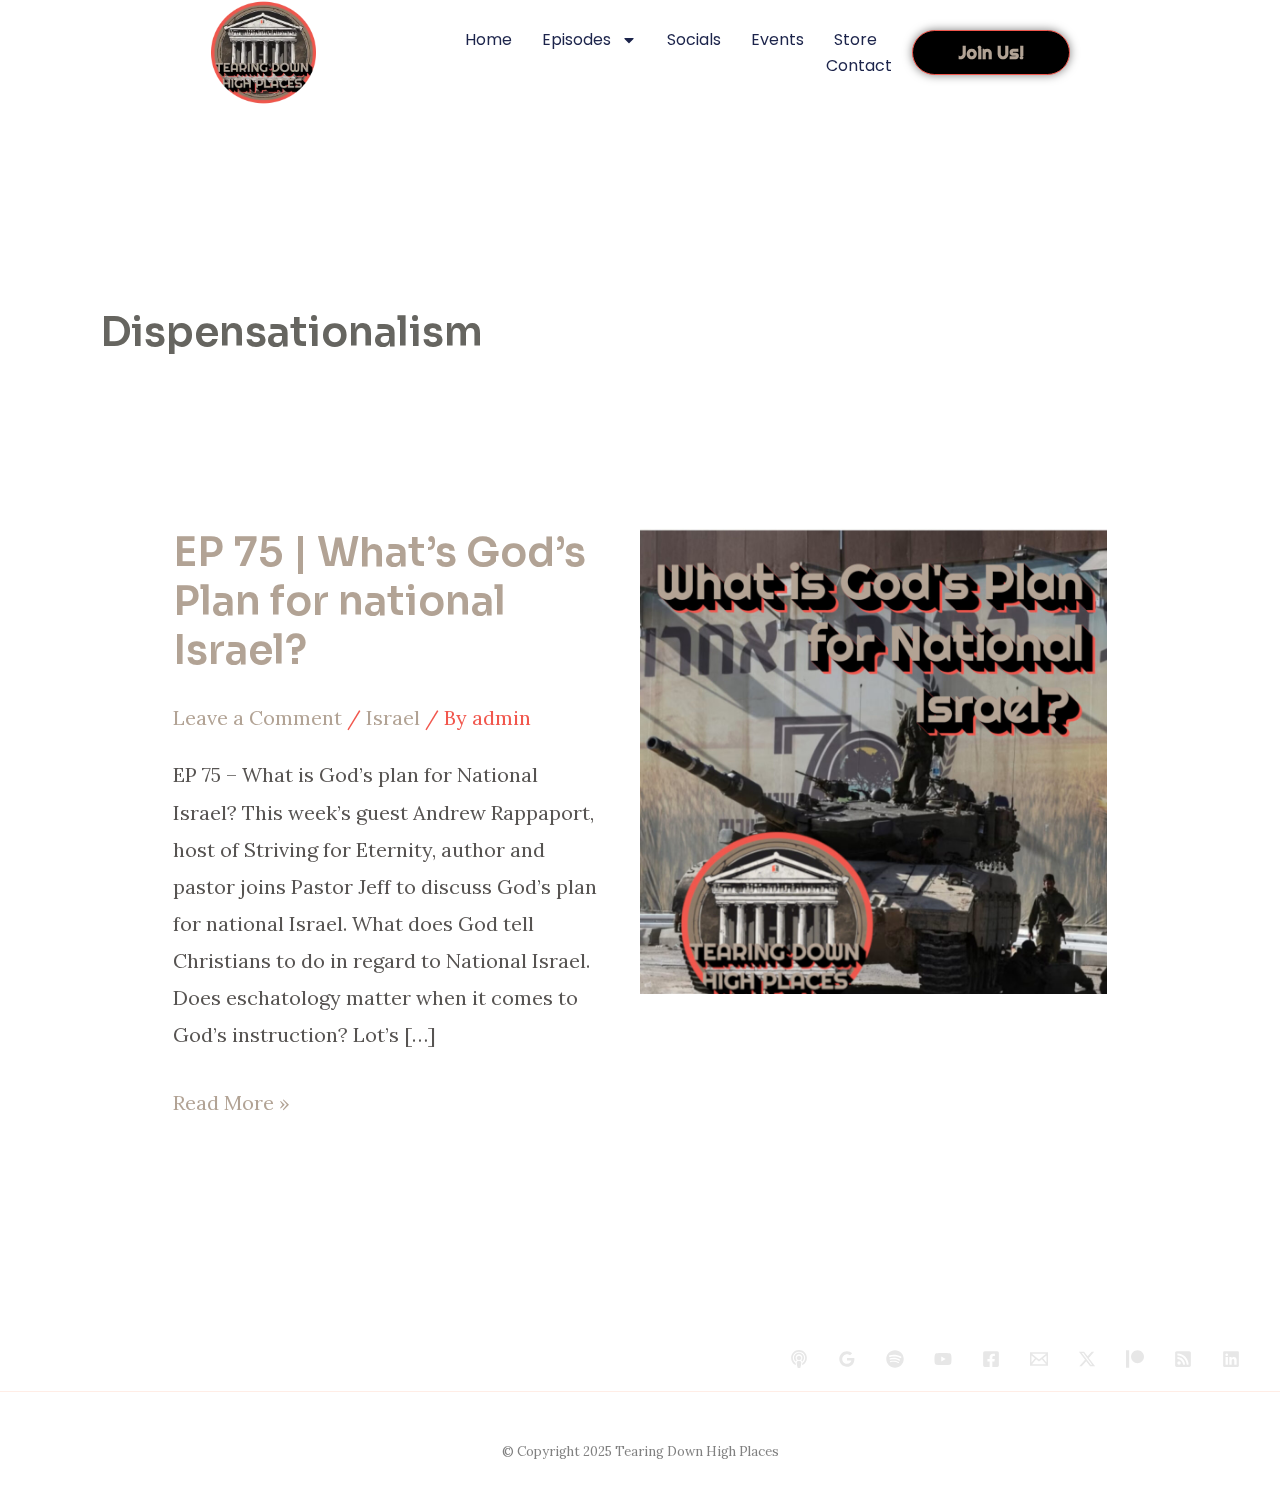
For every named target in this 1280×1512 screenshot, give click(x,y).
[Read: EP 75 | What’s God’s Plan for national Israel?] (873, 758)
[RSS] (1183, 1359)
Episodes (576, 39)
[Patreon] (1135, 1359)
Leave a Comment (257, 717)
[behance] (799, 1359)
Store (855, 39)
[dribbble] (895, 1359)
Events (777, 39)
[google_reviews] (847, 1359)
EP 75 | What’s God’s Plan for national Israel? (379, 601)
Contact (859, 65)
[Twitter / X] (1087, 1359)
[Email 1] (1039, 1359)
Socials (694, 39)
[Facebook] (991, 1359)
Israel (393, 717)
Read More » (231, 1099)
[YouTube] (943, 1359)
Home (488, 39)
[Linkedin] (1231, 1359)
